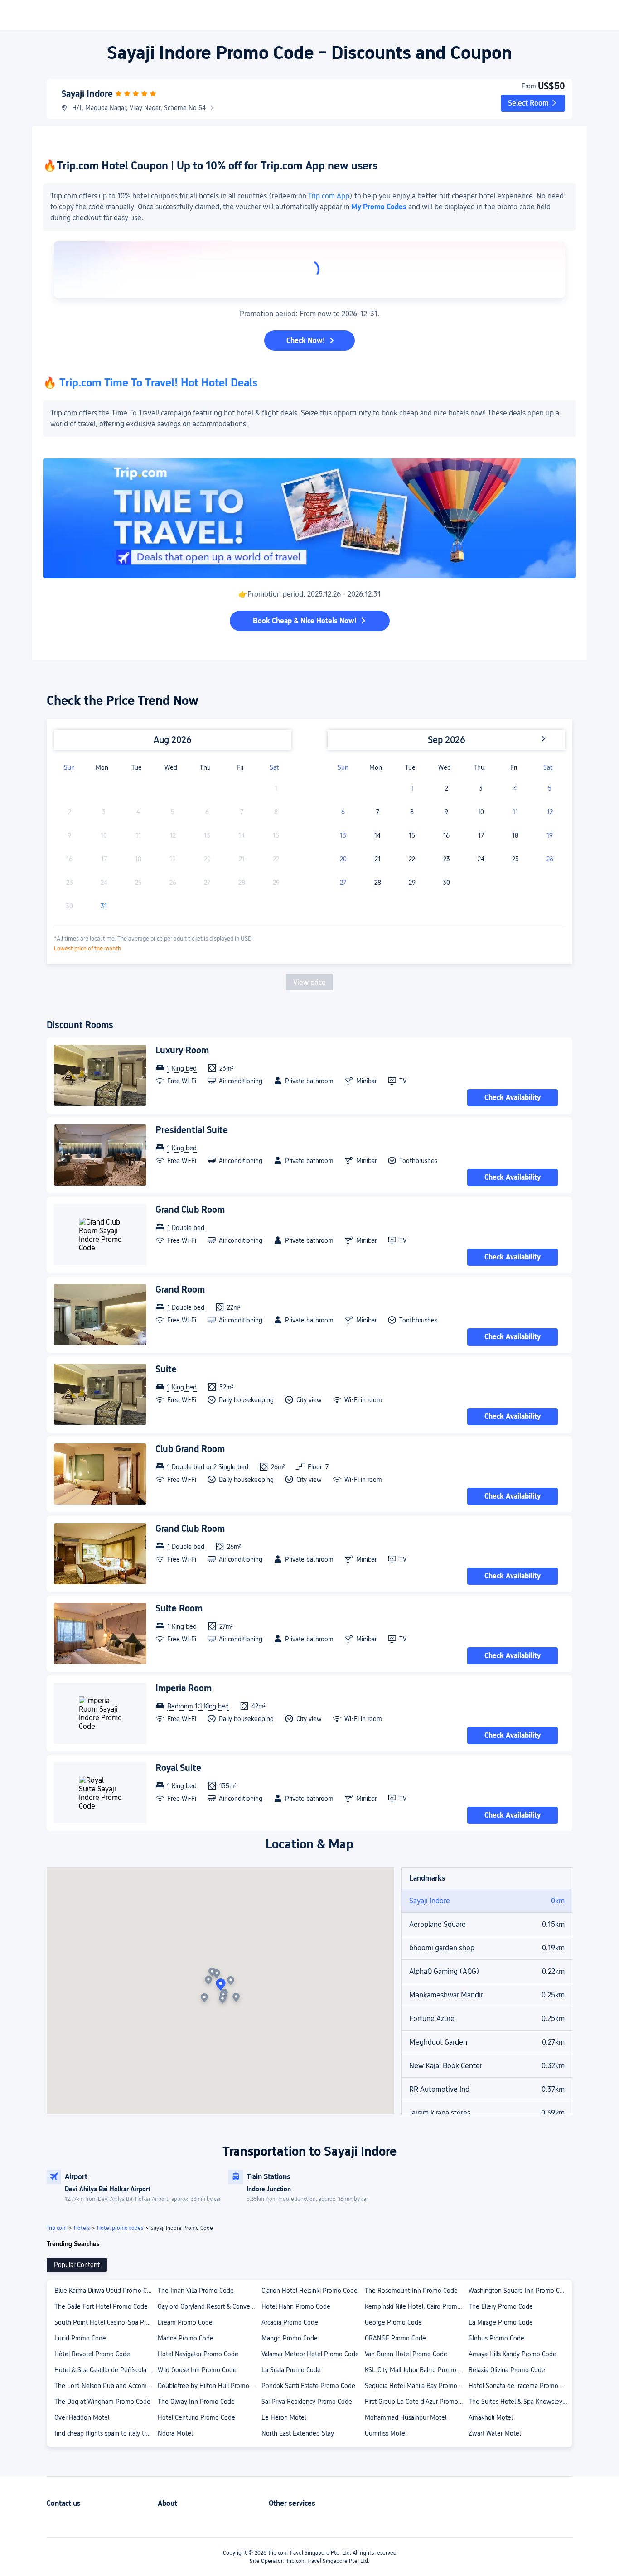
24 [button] (481, 859)
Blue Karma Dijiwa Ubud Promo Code (106, 2291)
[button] (533, 103)
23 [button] (447, 859)
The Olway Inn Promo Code (196, 2402)
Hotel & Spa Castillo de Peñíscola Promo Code (106, 2370)
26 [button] (550, 859)
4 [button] (515, 788)
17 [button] (481, 835)
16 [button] (446, 835)
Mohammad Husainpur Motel (406, 2417)
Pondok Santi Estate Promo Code (308, 2386)
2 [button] (447, 788)
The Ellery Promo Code (501, 2306)
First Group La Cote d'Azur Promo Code (416, 2402)
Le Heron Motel (284, 2417)
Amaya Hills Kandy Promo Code (513, 2354)
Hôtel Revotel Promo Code (92, 2354)
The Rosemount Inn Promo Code (411, 2291)
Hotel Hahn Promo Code (296, 2306)
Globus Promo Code (496, 2338)
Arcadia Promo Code (290, 2322)
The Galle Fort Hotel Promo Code (101, 2306)
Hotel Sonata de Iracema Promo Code (520, 2386)
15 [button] (412, 835)
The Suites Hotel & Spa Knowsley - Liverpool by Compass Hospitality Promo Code (520, 2402)
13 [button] (343, 835)
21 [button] (378, 859)
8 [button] (412, 812)
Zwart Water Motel (495, 2433)
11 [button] (515, 812)
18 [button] (515, 835)
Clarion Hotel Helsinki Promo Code (309, 2291)
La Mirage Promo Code (501, 2322)
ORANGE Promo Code (395, 2338)
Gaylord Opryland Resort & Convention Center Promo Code (209, 2306)
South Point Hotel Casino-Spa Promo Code (106, 2322)
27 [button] (343, 883)
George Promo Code (393, 2322)
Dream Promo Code (185, 2322)
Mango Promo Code (290, 2338)
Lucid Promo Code (80, 2338)
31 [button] (104, 906)
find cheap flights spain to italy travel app (106, 2433)
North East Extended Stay (298, 2433)
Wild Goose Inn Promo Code (197, 2370)
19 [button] (550, 835)
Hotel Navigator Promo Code (198, 2354)
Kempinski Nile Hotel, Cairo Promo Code (416, 2306)
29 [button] (412, 883)
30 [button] (446, 883)
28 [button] (378, 883)
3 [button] (481, 788)
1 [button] (412, 788)
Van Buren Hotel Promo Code (406, 2354)
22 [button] (412, 859)
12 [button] (550, 812)
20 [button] (343, 859)
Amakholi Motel (491, 2417)
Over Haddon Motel (82, 2417)
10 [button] (481, 812)
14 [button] (377, 835)
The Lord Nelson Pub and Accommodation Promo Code (106, 2386)
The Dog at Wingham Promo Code (102, 2402)
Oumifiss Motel (386, 2433)
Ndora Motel (175, 2433)
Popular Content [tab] (77, 2265)
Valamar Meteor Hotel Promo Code (310, 2354)
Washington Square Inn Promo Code (520, 2291)
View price (309, 982)
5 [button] (550, 788)
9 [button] (446, 812)
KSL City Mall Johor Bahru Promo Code (416, 2370)
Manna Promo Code (186, 2338)
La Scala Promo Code (291, 2370)
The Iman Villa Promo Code (196, 2291)
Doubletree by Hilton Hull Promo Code (209, 2386)
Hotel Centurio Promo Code (196, 2417)
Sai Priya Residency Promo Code (307, 2402)
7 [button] (378, 812)
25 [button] (515, 859)
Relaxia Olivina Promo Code (507, 2370)
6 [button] (343, 812)
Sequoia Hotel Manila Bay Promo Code (416, 2386)
